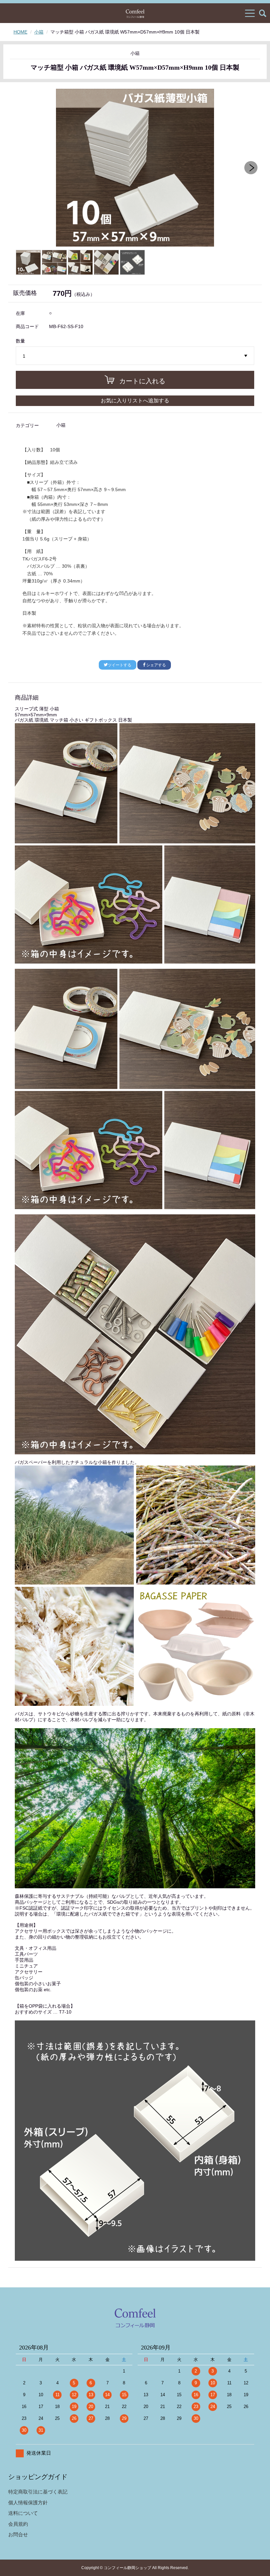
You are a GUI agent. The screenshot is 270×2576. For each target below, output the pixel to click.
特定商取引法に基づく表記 (38, 2492)
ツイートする (120, 665)
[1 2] (135, 356)
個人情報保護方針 (28, 2503)
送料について (23, 2513)
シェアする (156, 665)
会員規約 (18, 2524)
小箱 (39, 32)
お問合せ (18, 2534)
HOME (20, 32)
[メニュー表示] (250, 13)
